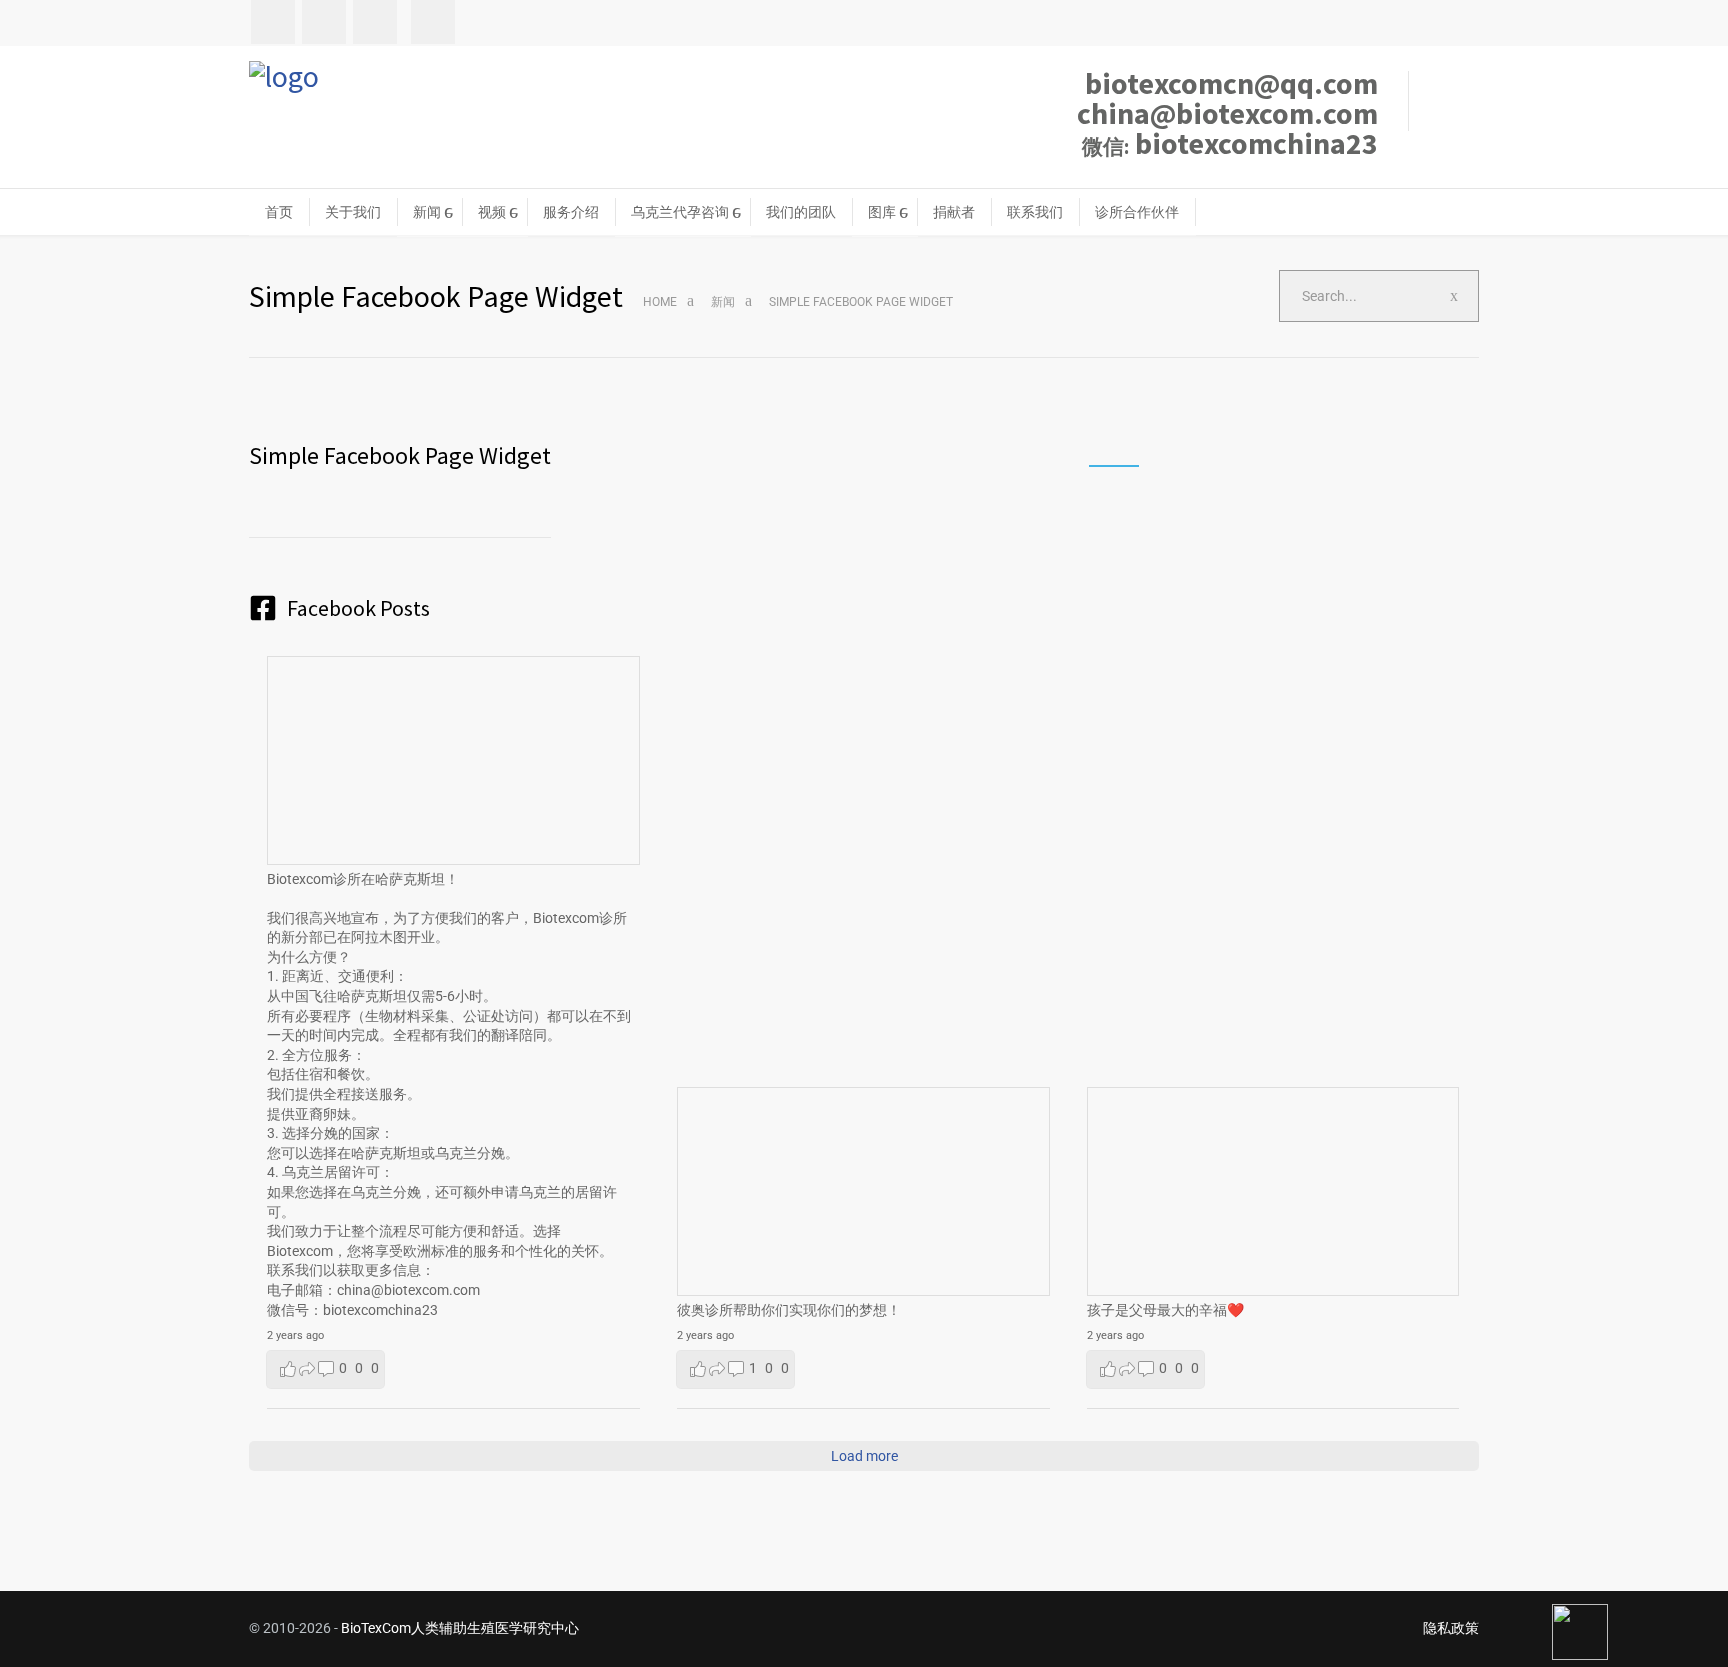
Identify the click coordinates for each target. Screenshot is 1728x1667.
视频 (492, 212)
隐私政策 (1451, 1628)
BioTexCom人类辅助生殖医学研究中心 (460, 1628)
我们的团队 (801, 212)
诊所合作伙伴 (1137, 212)
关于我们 (353, 212)
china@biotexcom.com (1227, 113)
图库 (882, 212)
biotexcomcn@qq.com (1231, 83)
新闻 (427, 212)
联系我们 (1035, 212)
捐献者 (954, 212)
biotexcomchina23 (1230, 143)
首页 (279, 212)
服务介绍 (571, 212)
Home (660, 302)
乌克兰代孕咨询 (680, 212)
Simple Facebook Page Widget (400, 455)
